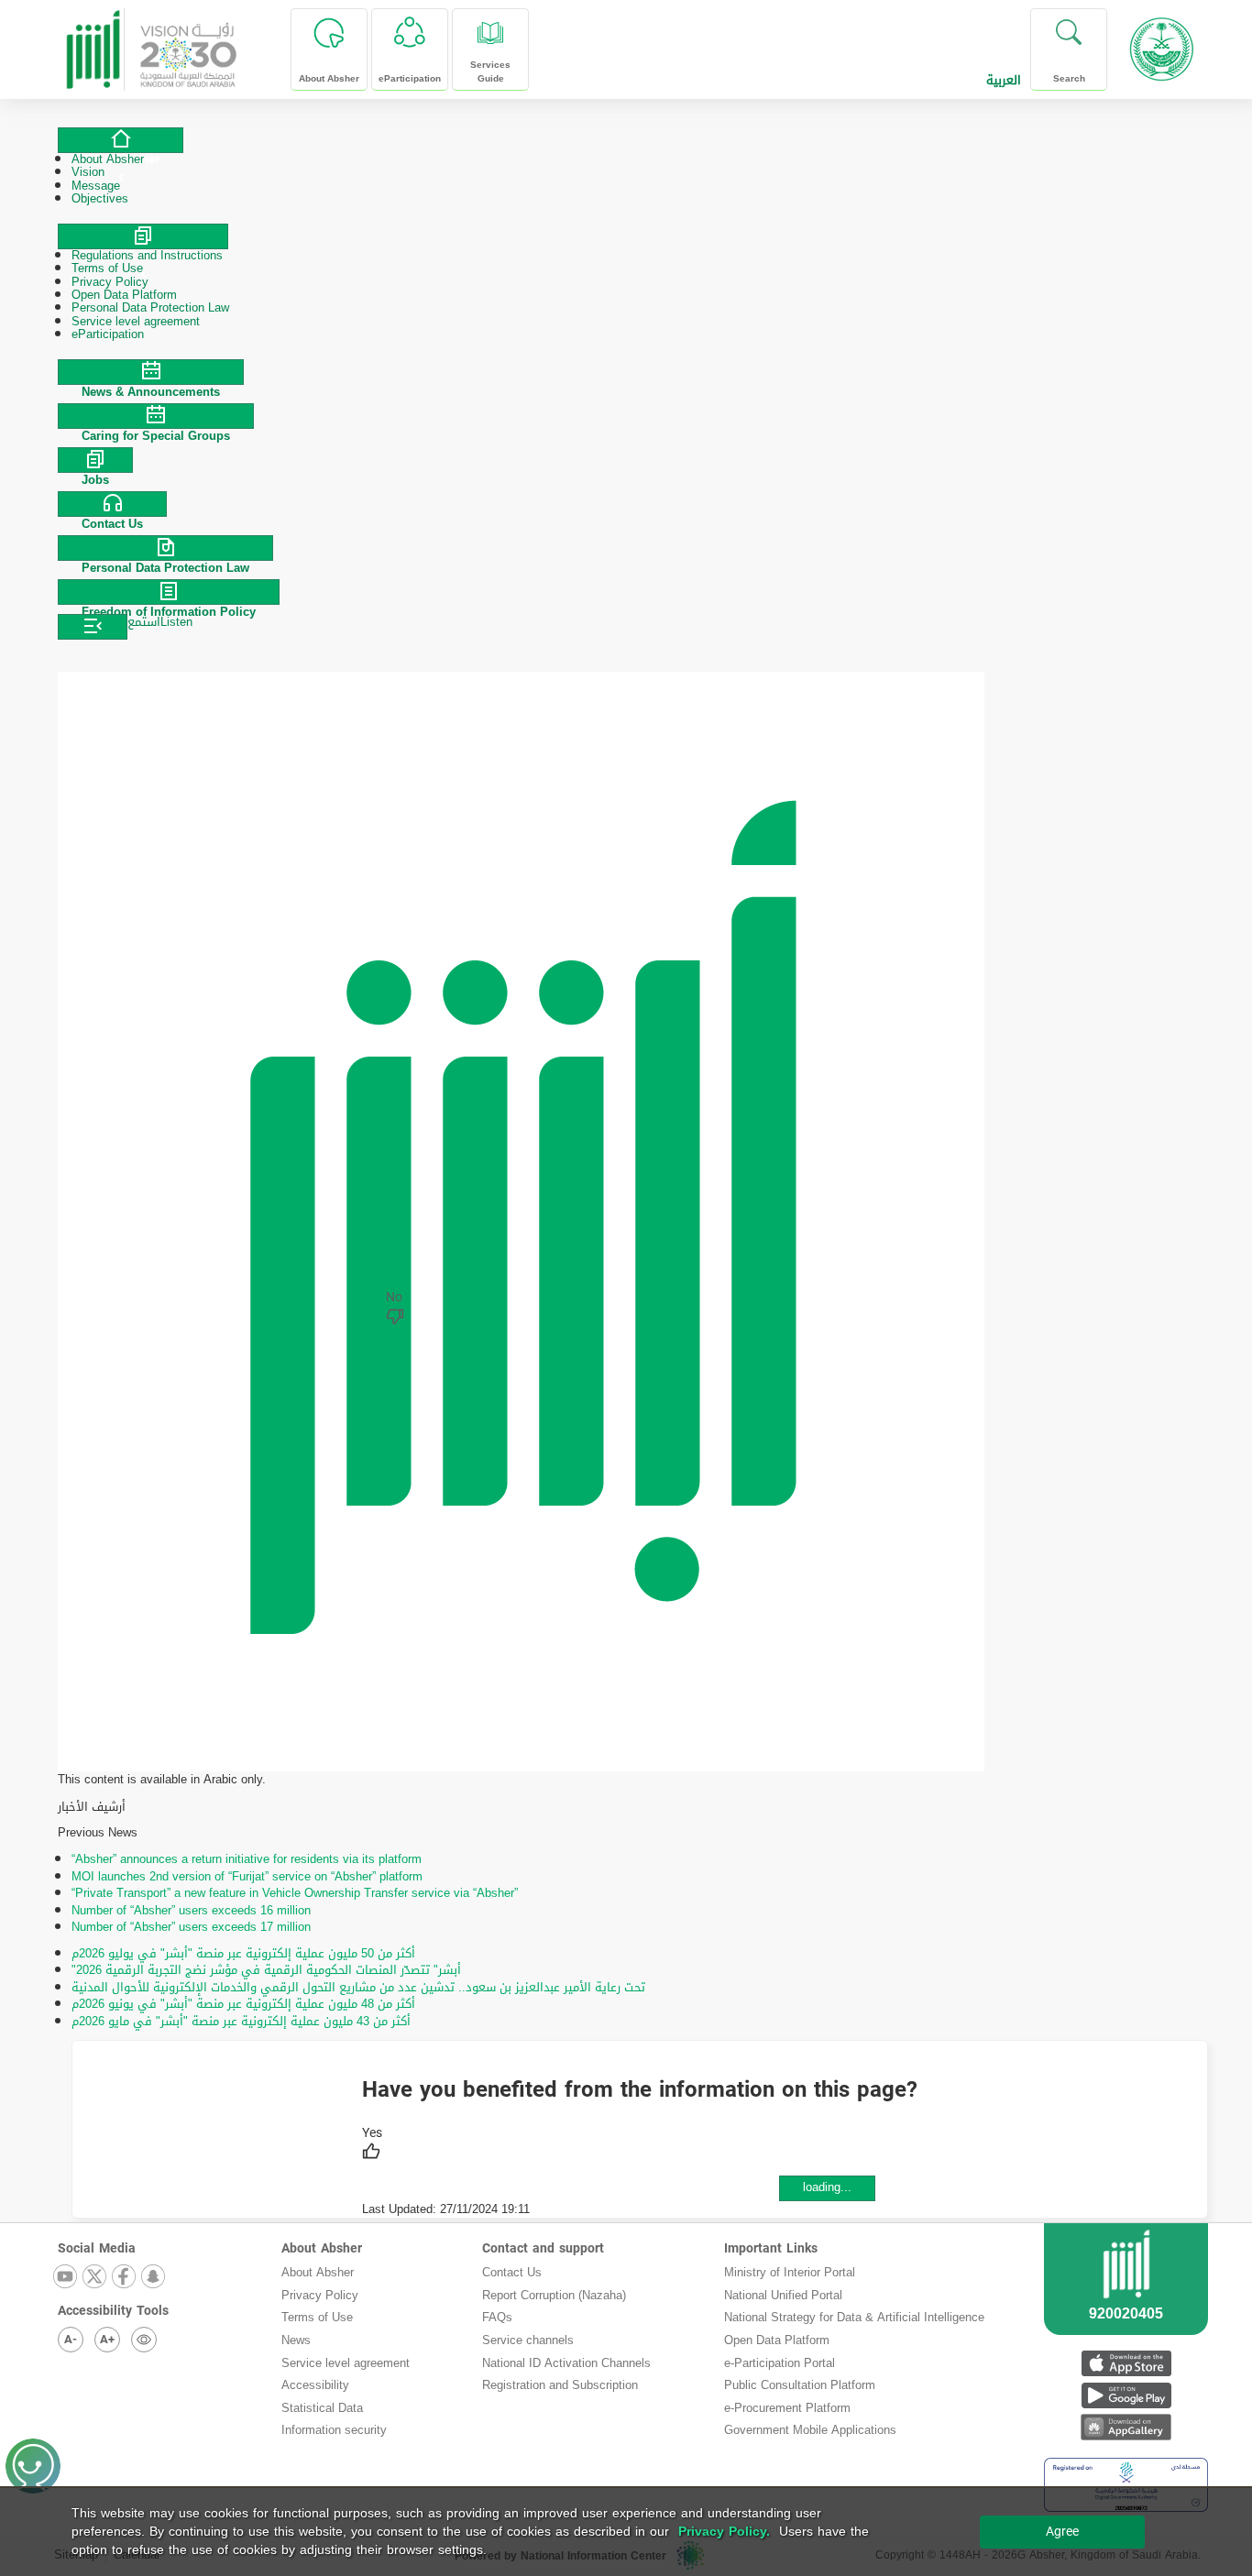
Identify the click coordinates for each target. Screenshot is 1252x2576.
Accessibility (315, 2385)
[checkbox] (372, 2145)
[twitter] (95, 2278)
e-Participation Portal (780, 2363)
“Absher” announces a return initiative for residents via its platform (247, 1859)
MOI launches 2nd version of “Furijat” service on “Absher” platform (247, 1876)
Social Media (97, 2248)
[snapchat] (154, 2278)
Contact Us (512, 2272)
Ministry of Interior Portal (790, 2272)
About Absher (322, 2248)
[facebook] (125, 2278)
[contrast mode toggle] (144, 2340)
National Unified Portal (783, 2295)
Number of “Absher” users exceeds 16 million (191, 1910)
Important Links (771, 2248)
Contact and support (543, 2248)
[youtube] (66, 2278)
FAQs (497, 2317)
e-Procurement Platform (787, 2408)
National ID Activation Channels (566, 2363)
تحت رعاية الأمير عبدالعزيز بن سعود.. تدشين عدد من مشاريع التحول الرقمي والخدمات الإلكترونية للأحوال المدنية (358, 1987)
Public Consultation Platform (800, 2385)
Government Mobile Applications (810, 2430)
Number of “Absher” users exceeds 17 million (191, 1927)
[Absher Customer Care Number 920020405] (1126, 2301)
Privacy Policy (320, 2295)
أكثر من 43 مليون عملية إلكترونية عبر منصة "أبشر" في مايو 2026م (241, 2021)
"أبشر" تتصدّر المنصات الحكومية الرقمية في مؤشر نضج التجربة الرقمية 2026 (266, 1970)
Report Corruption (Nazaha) (554, 2295)
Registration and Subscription (560, 2385)
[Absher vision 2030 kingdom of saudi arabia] (150, 43)
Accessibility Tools (113, 2311)
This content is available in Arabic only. (162, 1780)
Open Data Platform (777, 2340)
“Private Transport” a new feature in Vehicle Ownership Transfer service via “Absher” (295, 1893)
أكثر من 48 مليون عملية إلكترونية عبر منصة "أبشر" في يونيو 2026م (243, 2004)
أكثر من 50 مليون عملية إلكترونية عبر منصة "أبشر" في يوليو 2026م (243, 1953)
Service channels (528, 2340)
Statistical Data (322, 2408)
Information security (334, 2430)
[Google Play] (1126, 2395)
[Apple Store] (1126, 2363)
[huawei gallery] (1126, 2427)
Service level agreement (346, 2363)
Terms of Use (317, 2317)
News (296, 2340)
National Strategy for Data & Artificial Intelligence (854, 2317)
